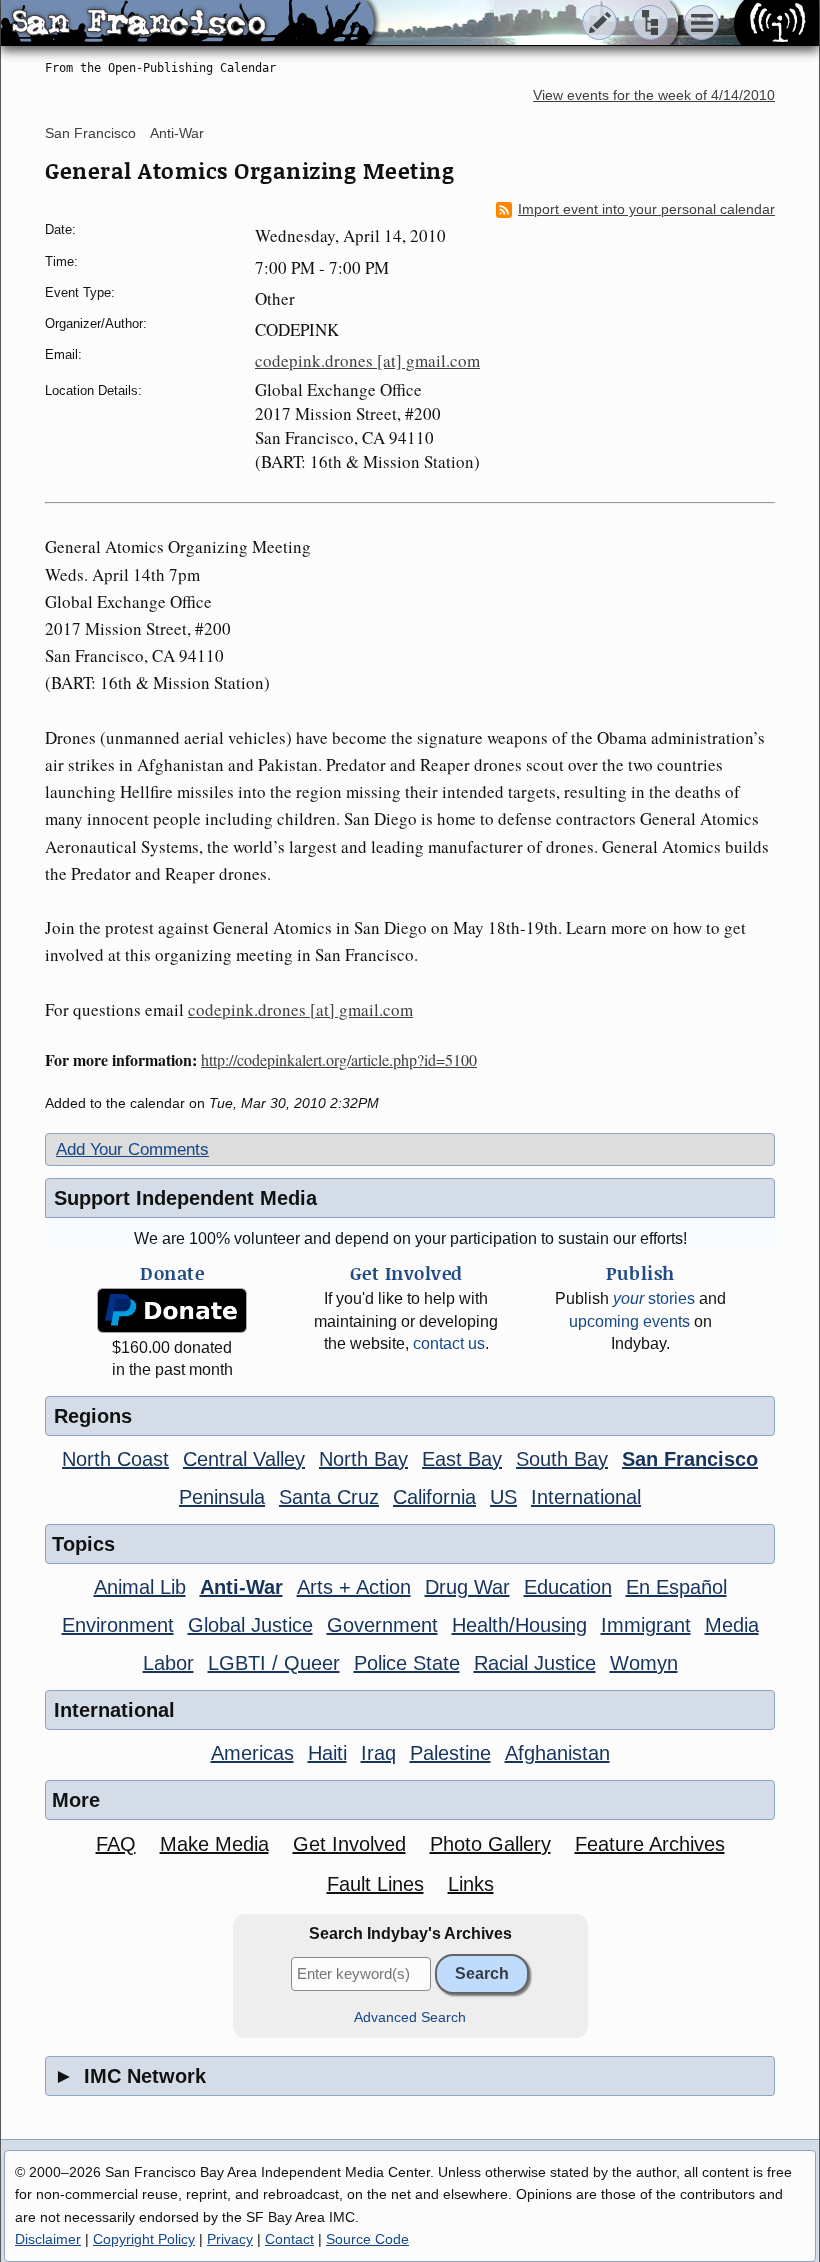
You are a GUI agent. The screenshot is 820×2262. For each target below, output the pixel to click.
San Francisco (90, 133)
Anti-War (177, 133)
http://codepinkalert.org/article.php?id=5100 (339, 1059)
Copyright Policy (144, 2239)
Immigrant (646, 1625)
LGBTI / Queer (274, 1663)
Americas (252, 1753)
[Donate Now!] (172, 1310)
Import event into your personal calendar (646, 209)
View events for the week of (654, 95)
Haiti (327, 1753)
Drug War (467, 1587)
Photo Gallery (490, 1844)
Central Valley (244, 1459)
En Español (676, 1587)
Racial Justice (535, 1663)
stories (654, 1298)
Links (471, 1884)
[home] (187, 24)
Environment (118, 1625)
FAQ (116, 1844)
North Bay (363, 1459)
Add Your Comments (132, 1149)
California (434, 1497)
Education (568, 1587)
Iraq (378, 1753)
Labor (168, 1663)
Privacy (230, 2239)
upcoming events (629, 1321)
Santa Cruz (329, 1497)
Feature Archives (650, 1844)
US (503, 1497)
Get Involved (349, 1844)
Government (382, 1625)
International (586, 1497)
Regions (93, 1416)
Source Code (367, 2239)
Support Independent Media (185, 1198)
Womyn (644, 1663)
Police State (407, 1663)
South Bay (562, 1459)
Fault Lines (375, 1884)
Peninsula (222, 1497)
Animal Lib (140, 1587)
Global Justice (250, 1625)
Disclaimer (48, 2239)
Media (732, 1625)
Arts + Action (354, 1587)
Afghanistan (557, 1753)
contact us (449, 1343)
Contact (289, 2239)
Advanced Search (410, 2017)
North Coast (115, 1459)
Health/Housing (519, 1625)
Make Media (214, 1844)
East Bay (462, 1459)
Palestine (450, 1753)
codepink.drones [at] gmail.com (367, 360)
